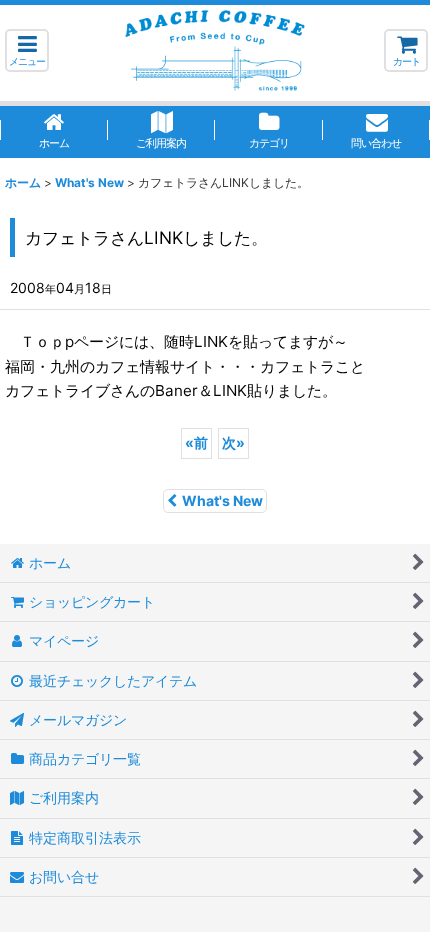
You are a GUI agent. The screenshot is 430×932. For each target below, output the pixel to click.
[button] (27, 50)
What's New (222, 500)
